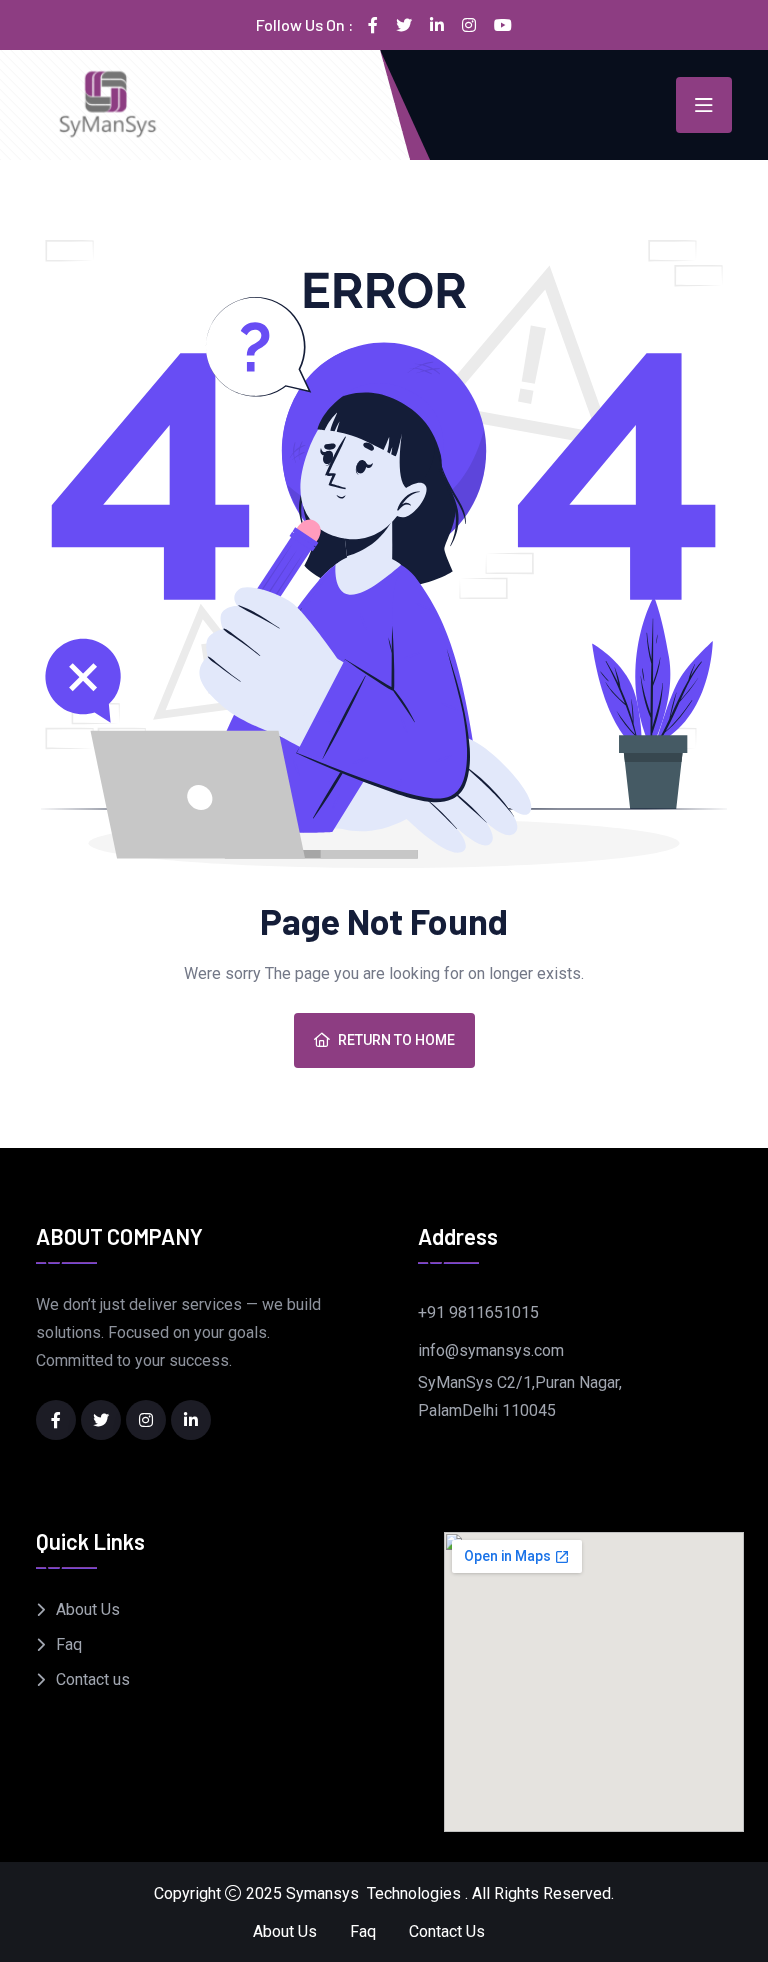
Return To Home (396, 1040)
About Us (88, 1609)
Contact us (93, 1679)
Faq (69, 1644)
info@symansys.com (491, 1350)
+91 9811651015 (478, 1312)
